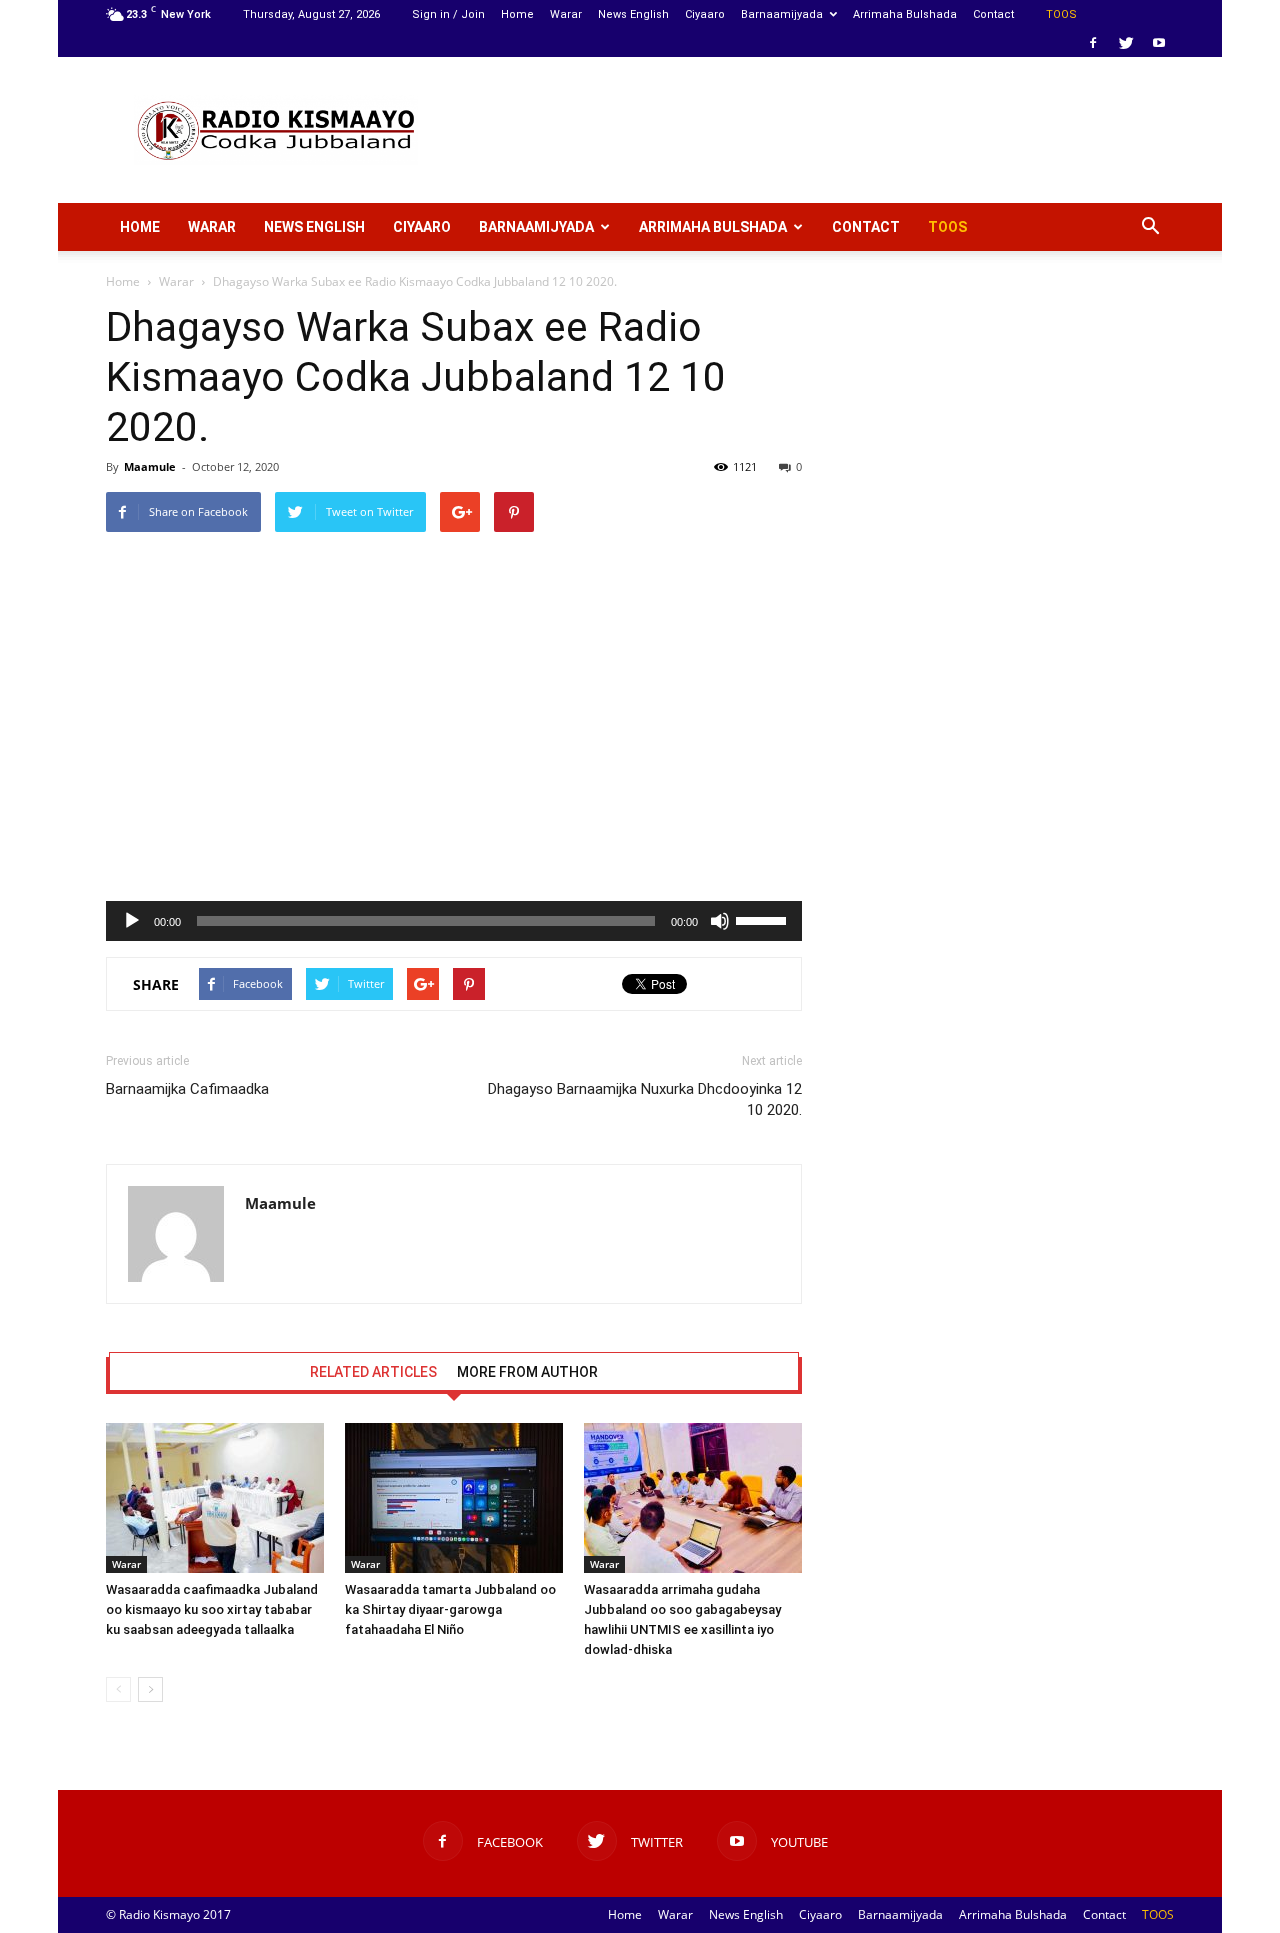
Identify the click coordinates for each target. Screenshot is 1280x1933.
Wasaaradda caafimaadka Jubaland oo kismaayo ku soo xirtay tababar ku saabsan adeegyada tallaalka (212, 1609)
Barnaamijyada (782, 14)
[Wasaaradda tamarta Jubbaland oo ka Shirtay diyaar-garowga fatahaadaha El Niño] (454, 1498)
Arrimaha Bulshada (905, 14)
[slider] (764, 919)
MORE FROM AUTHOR (527, 1372)
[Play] (132, 921)
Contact (993, 14)
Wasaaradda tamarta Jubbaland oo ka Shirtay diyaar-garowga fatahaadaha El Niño (450, 1609)
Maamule (150, 466)
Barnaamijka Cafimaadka (187, 1089)
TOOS (1061, 14)
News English (633, 14)
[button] (1150, 227)
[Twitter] (1126, 43)
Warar (566, 14)
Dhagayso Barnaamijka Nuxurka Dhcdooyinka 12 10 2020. (645, 1099)
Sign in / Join (448, 14)
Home (517, 14)
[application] (454, 921)
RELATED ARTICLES (373, 1372)
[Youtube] (1159, 43)
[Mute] (720, 921)
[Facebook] (1093, 43)
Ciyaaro (705, 14)
